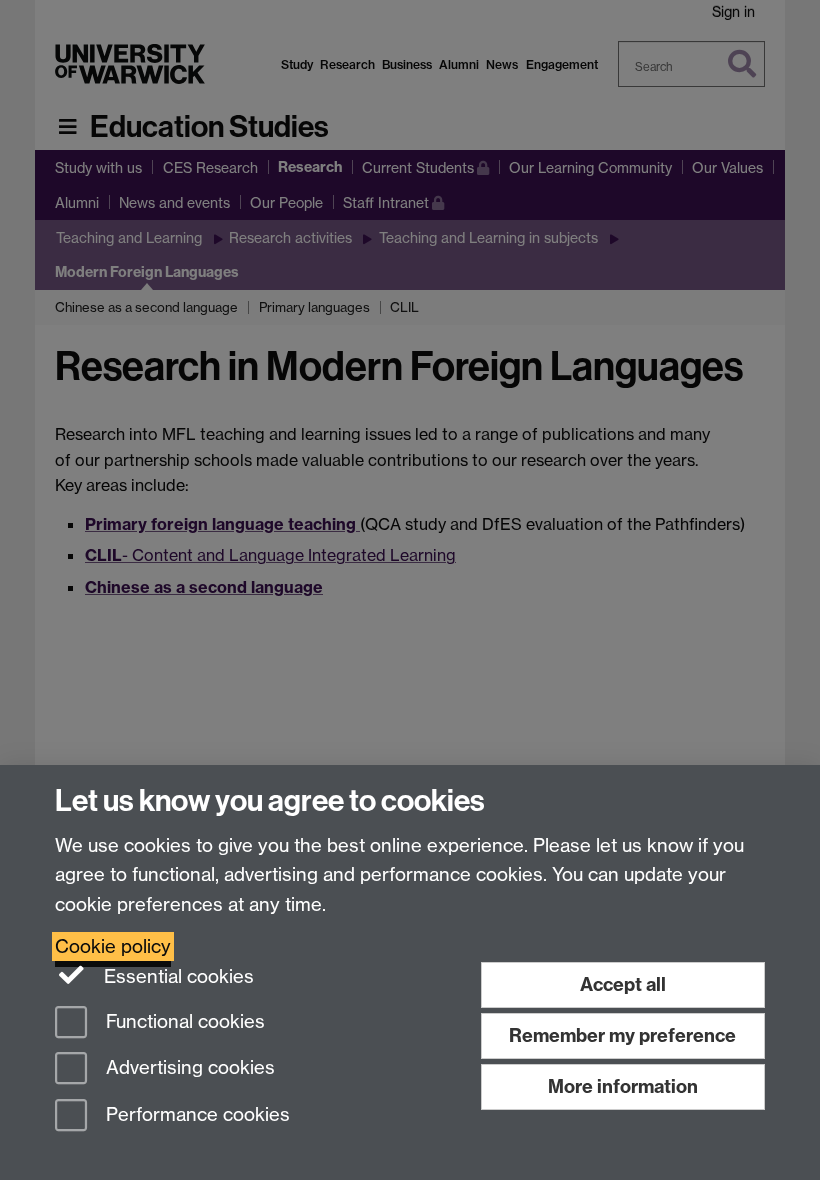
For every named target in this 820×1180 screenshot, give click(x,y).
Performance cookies (195, 1115)
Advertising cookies (188, 1068)
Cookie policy (113, 946)
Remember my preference (622, 1035)
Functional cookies (183, 1021)
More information (623, 1086)
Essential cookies (176, 976)
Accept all (623, 984)
